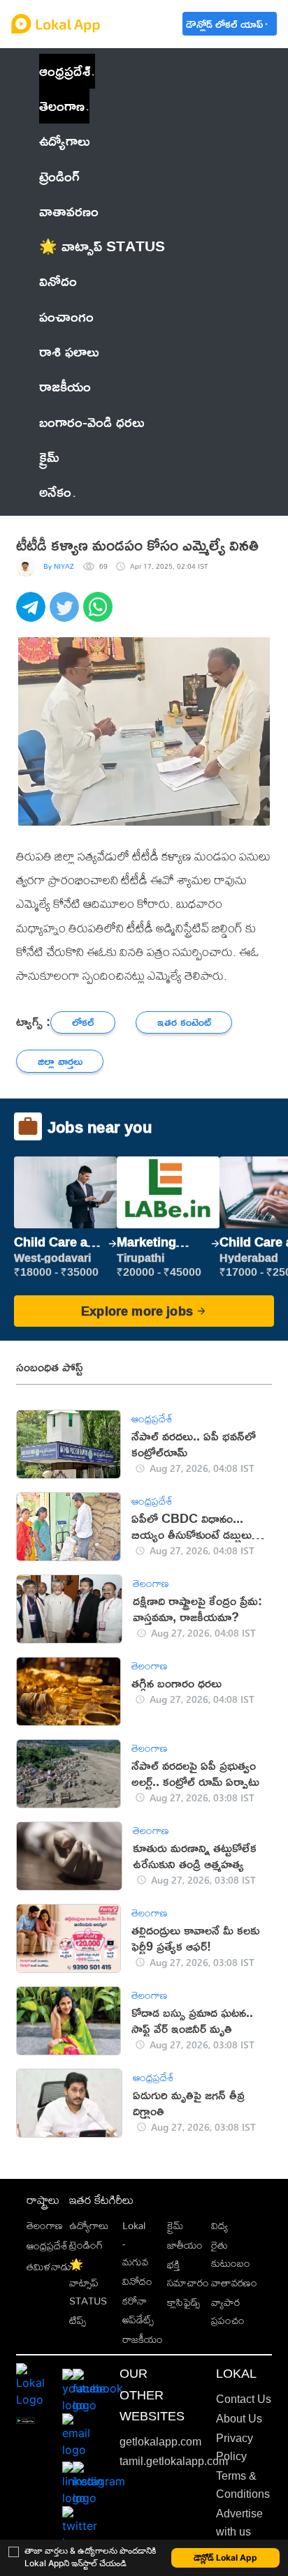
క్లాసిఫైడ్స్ (183, 2302)
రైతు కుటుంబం (231, 2254)
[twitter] (66, 614)
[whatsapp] (100, 614)
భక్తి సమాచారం (188, 2273)
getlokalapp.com (160, 2442)
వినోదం (137, 2281)
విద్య (219, 2225)
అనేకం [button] (55, 492)
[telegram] (33, 614)
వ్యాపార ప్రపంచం (228, 2311)
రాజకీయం (143, 2339)
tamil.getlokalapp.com (174, 2461)
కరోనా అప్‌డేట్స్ (138, 2310)
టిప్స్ (78, 2320)
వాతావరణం (234, 2283)
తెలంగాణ (62, 106)
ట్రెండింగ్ (86, 2245)
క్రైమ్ (175, 2225)
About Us (239, 2419)
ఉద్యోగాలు (89, 2225)
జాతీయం (185, 2245)
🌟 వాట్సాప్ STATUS (88, 2283)
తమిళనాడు (49, 2266)
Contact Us (244, 2399)
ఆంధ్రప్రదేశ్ (65, 71)
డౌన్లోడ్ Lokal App (225, 2558)
